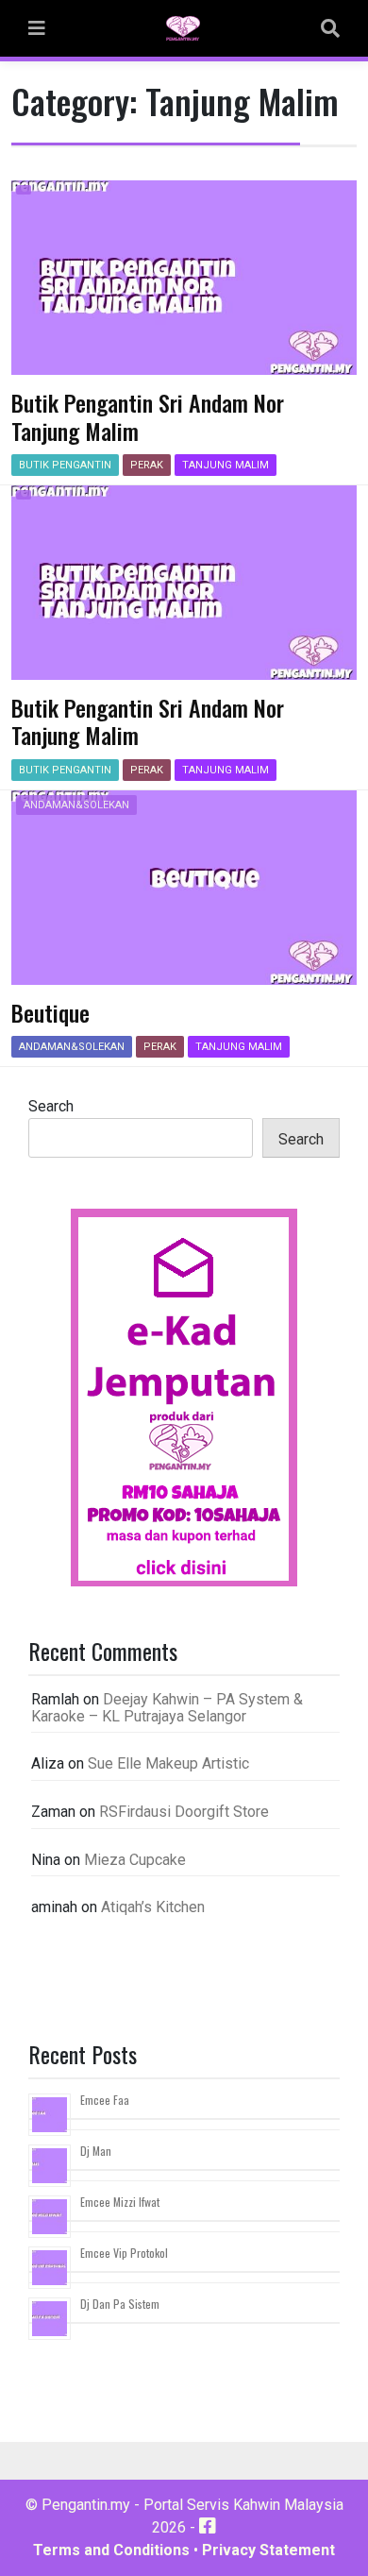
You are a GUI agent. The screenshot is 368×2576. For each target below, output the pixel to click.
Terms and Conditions (111, 2550)
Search (51, 1106)
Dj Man (96, 2151)
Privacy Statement (268, 2550)
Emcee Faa (105, 2100)
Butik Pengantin (65, 465)
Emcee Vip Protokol (124, 2253)
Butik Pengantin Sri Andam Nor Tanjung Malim (148, 416)
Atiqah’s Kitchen (153, 1907)
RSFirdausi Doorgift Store (184, 1812)
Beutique (50, 1012)
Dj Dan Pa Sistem (120, 2304)
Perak (147, 465)
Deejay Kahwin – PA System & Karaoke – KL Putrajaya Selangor (167, 1708)
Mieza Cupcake (135, 1860)
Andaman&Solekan (76, 805)
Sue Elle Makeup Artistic (168, 1763)
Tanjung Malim (226, 465)
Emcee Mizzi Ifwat (120, 2202)
